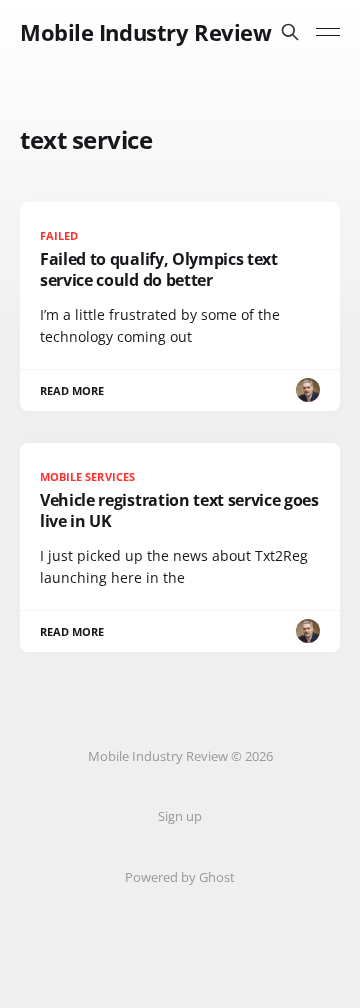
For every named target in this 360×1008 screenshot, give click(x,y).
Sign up (180, 816)
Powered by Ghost (180, 877)
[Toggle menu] (328, 32)
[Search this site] (290, 32)
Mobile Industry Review (145, 32)
